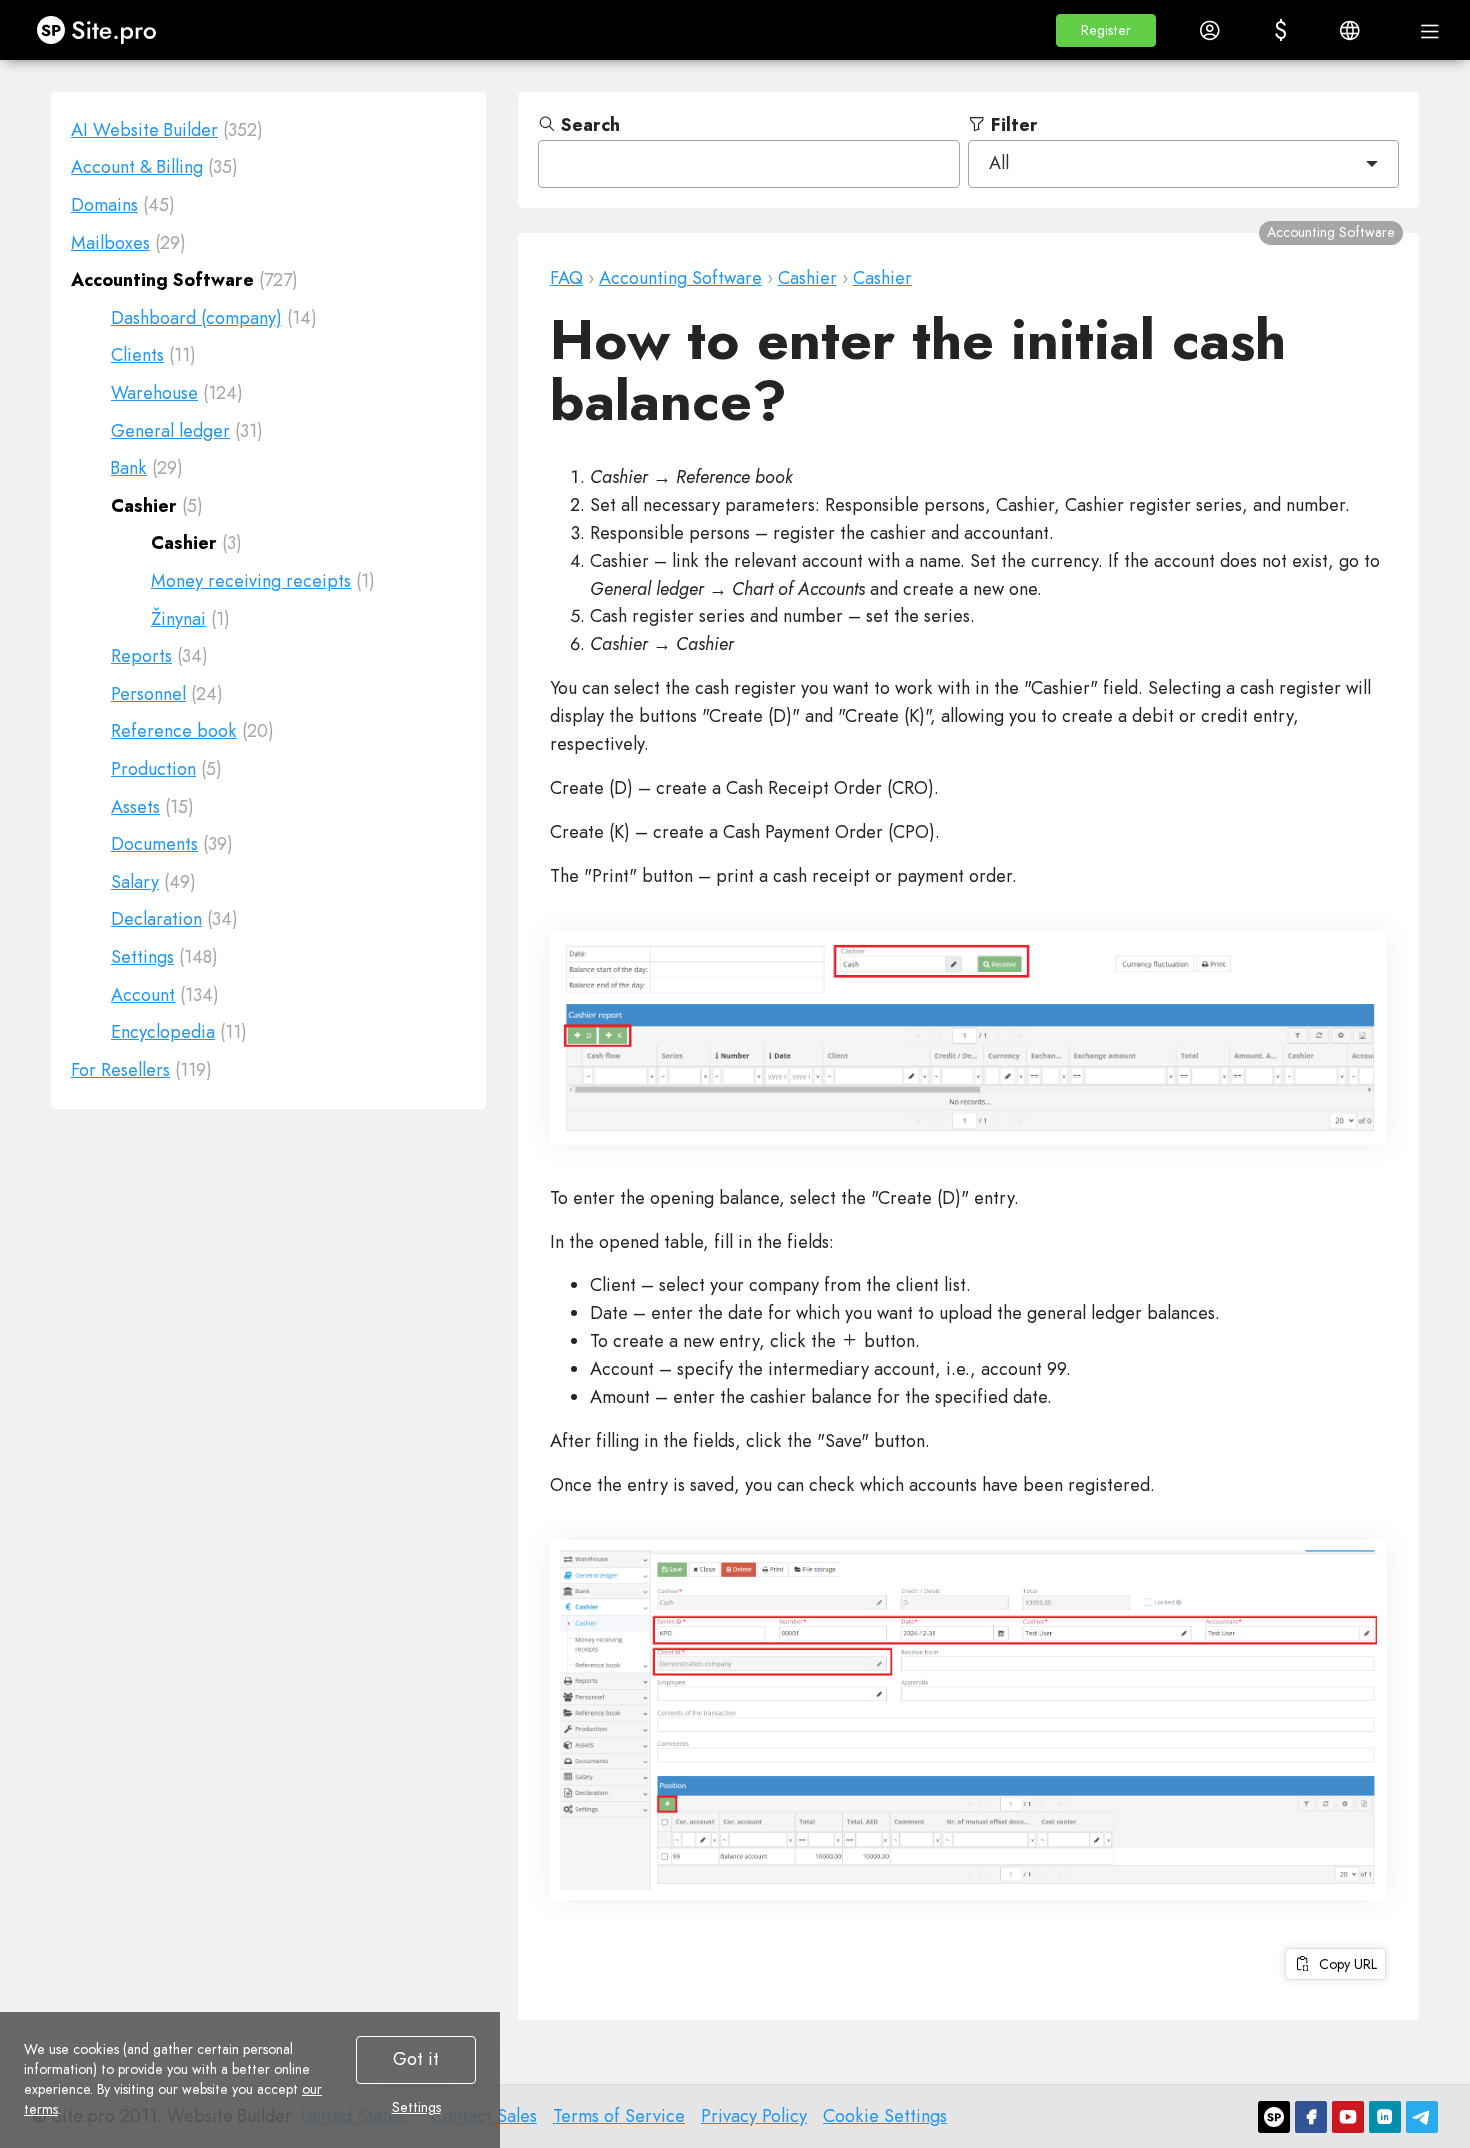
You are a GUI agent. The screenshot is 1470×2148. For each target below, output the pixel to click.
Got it (416, 2059)
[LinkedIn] (1385, 2117)
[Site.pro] (1274, 2117)
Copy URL (1344, 1964)
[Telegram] (1422, 2117)
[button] (1106, 30)
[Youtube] (1348, 2117)
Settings (416, 2107)
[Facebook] (1311, 2117)
